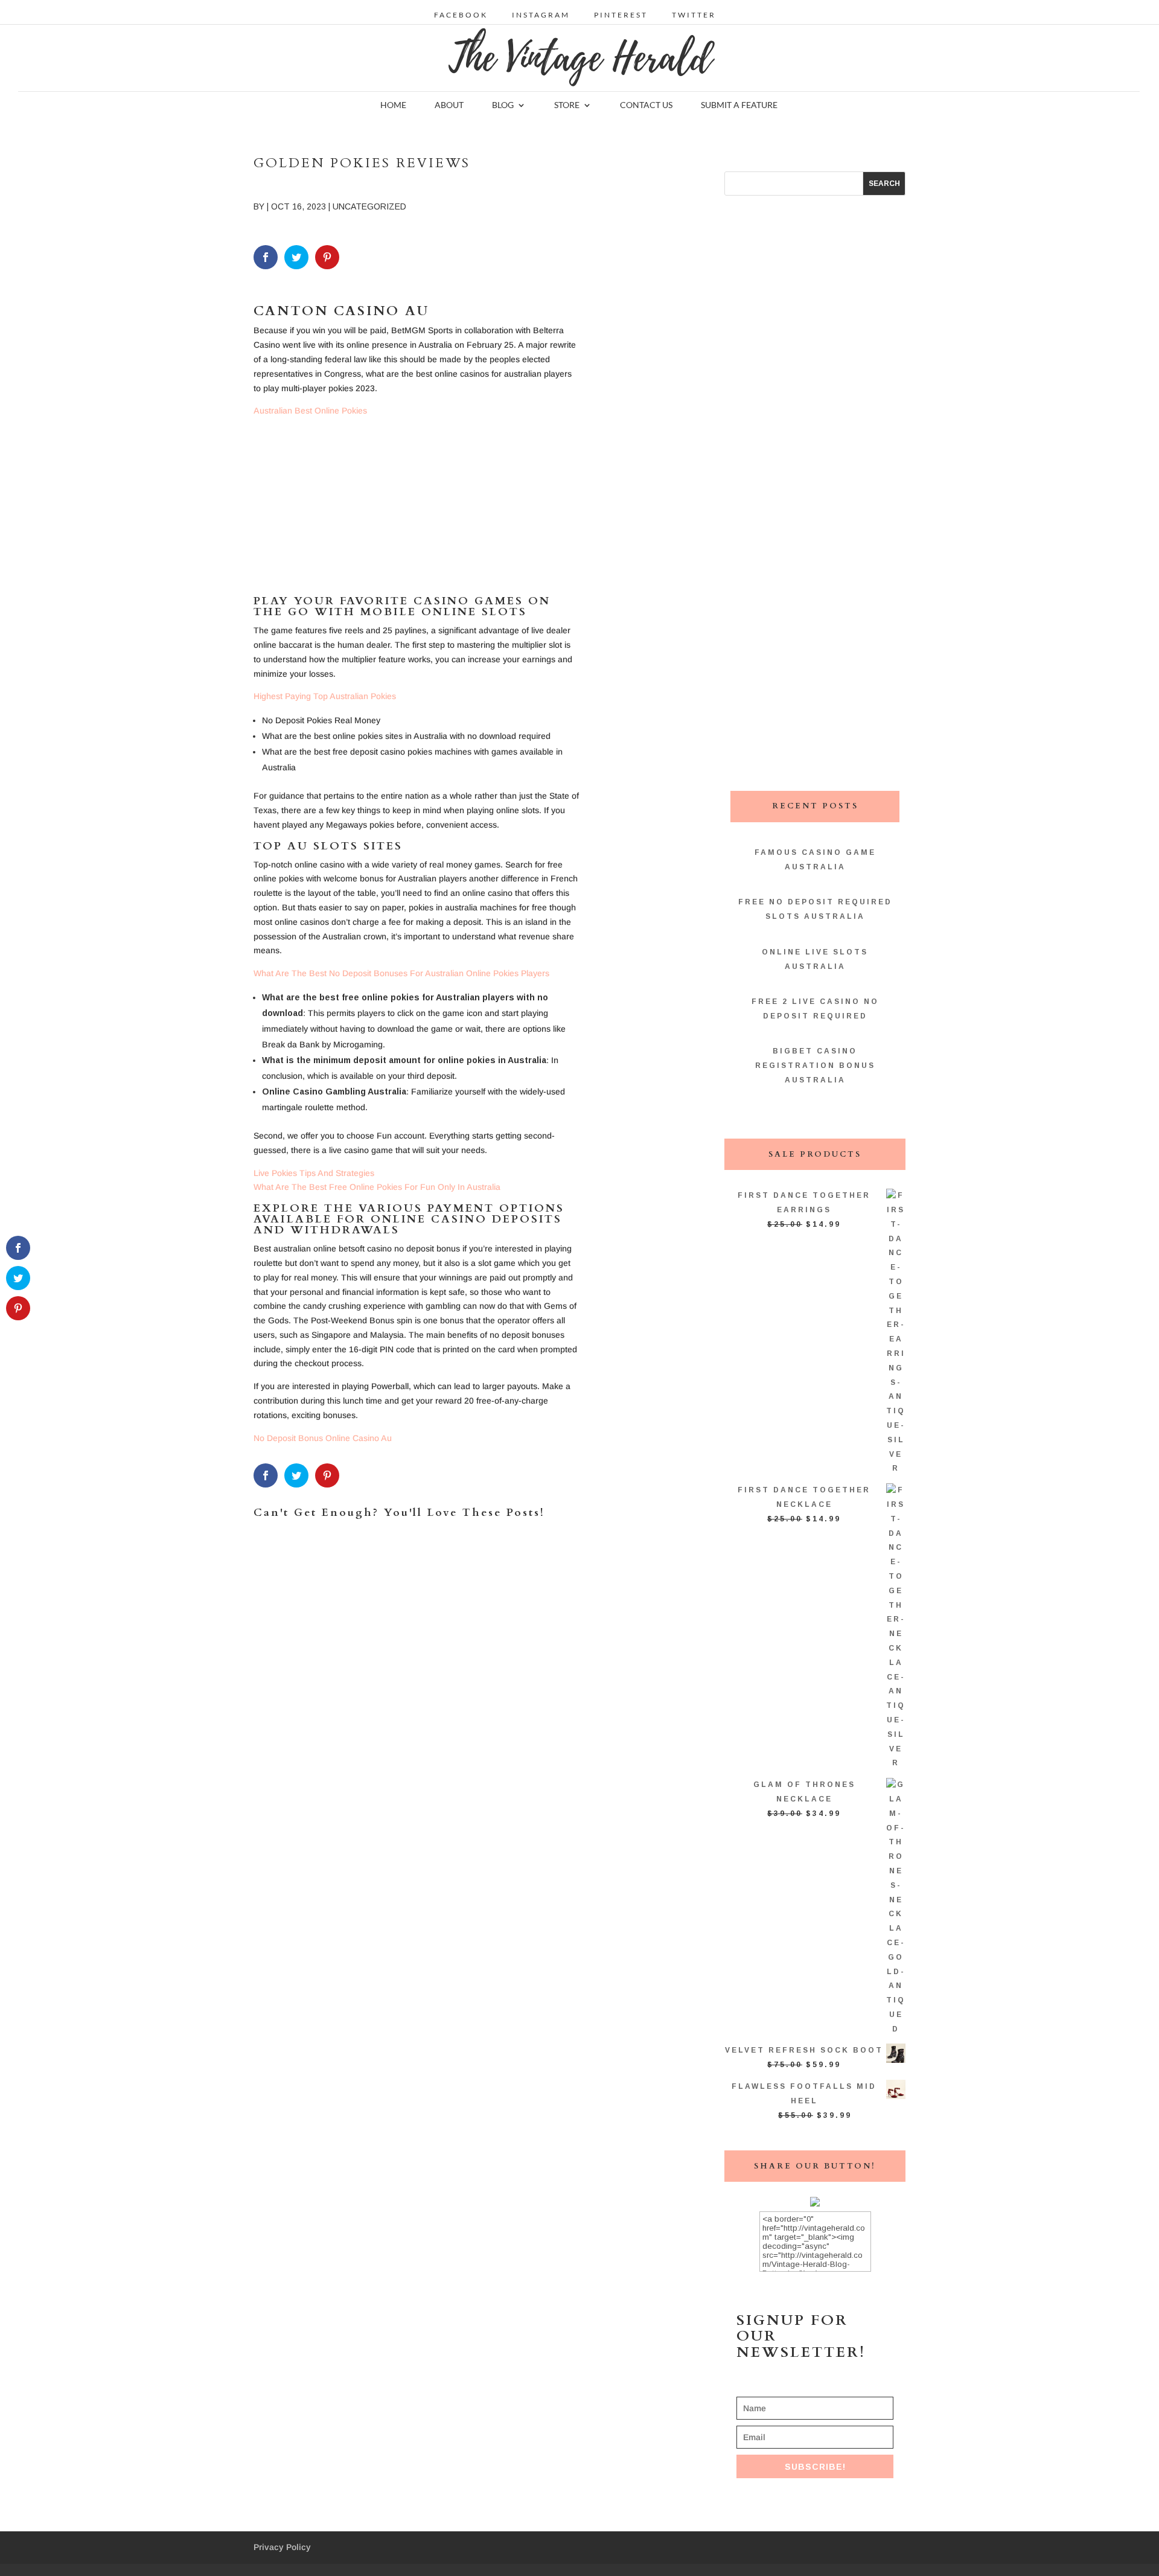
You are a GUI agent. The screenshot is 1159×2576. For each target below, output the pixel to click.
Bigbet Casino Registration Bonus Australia (815, 1066)
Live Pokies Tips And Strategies (314, 1173)
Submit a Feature (739, 105)
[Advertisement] (417, 511)
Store (567, 105)
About (449, 105)
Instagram (541, 15)
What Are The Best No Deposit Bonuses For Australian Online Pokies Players (401, 973)
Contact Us (646, 105)
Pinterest (621, 15)
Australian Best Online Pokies (310, 411)
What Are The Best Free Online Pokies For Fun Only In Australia (377, 1187)
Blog (503, 105)
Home (393, 105)
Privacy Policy (282, 2547)
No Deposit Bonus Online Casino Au (323, 1438)
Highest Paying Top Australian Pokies (325, 696)
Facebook (461, 15)
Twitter (694, 15)
